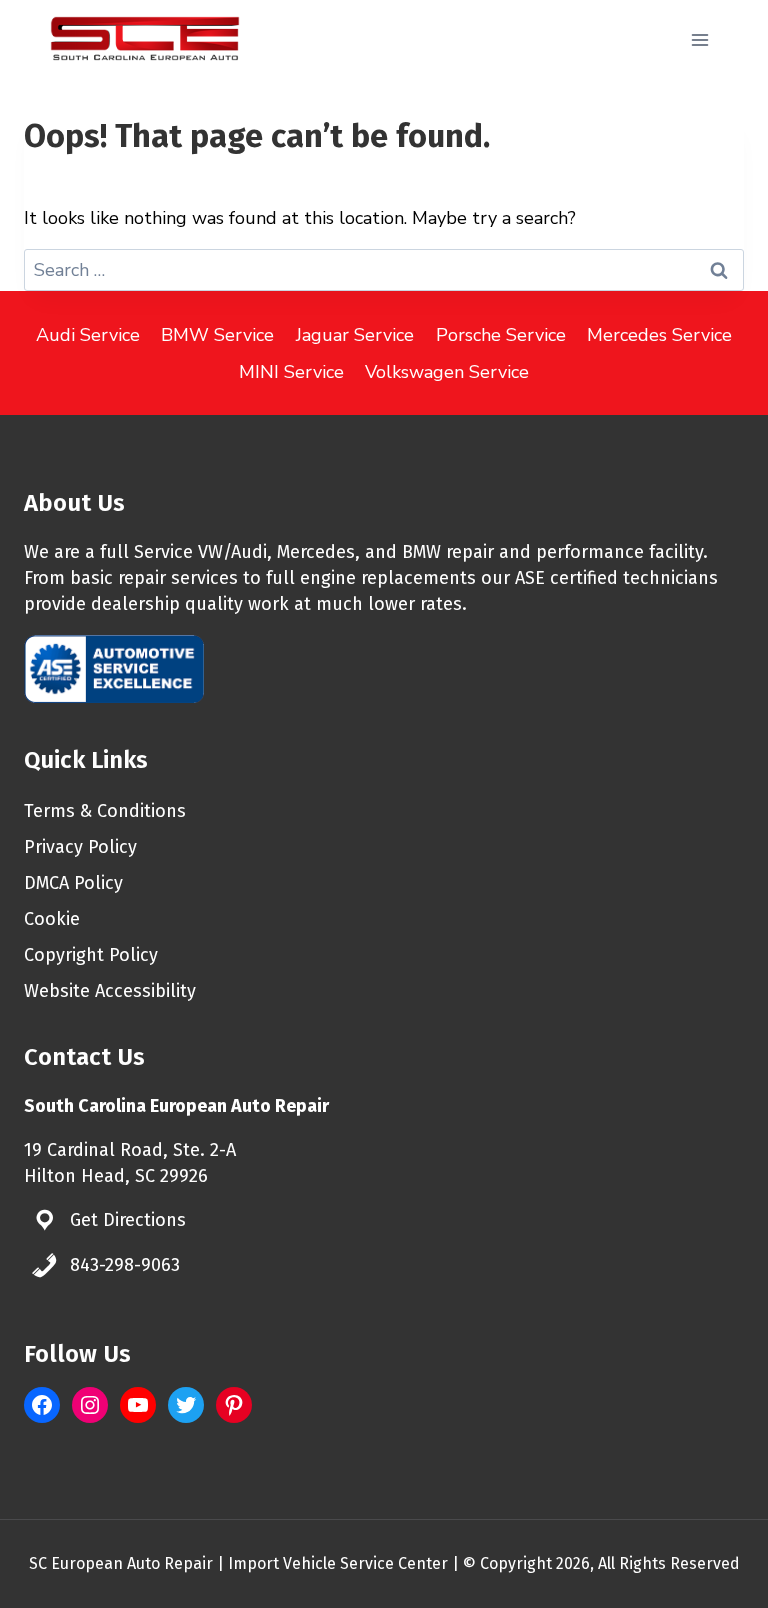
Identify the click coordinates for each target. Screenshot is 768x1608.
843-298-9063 (125, 1265)
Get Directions (128, 1220)
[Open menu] (699, 39)
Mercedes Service (659, 335)
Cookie (52, 919)
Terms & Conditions (105, 811)
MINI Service (291, 372)
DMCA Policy (73, 883)
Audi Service (88, 335)
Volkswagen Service (447, 372)
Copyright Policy (91, 955)
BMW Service (217, 335)
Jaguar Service (355, 335)
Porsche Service (501, 335)
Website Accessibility (110, 991)
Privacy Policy (80, 847)
